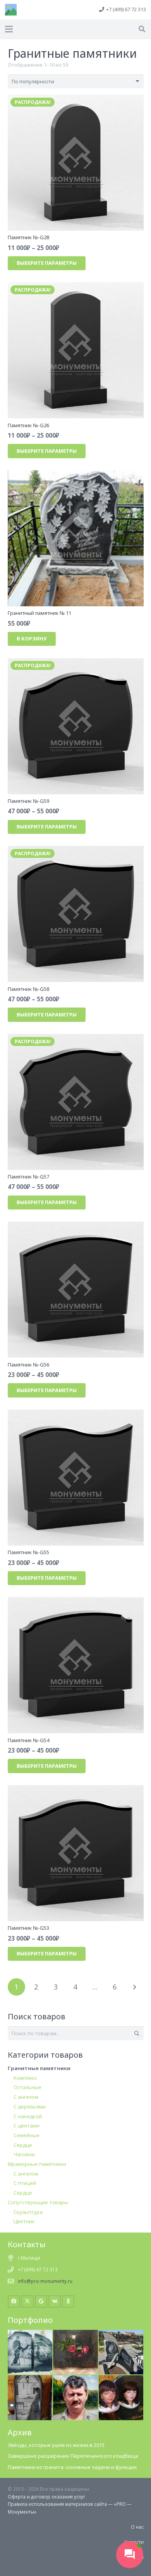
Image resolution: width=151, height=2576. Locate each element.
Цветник (24, 2221)
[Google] (41, 2302)
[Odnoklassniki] (68, 2302)
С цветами (27, 2126)
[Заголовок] (11, 10)
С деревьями (30, 2107)
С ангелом (26, 2097)
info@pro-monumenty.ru (45, 2281)
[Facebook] (14, 2302)
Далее (134, 1987)
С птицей (25, 2183)
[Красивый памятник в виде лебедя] (121, 2333)
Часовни (24, 2154)
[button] (142, 29)
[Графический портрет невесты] (30, 2379)
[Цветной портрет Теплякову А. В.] (75, 2379)
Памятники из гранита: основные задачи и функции (72, 2467)
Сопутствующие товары (38, 2202)
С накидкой (28, 2116)
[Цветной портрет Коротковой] (121, 2379)
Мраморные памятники (37, 2164)
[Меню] (9, 29)
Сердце (23, 2145)
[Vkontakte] (55, 2302)
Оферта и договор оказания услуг (46, 2497)
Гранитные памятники (39, 2068)
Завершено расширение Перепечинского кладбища (73, 2456)
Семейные (27, 2135)
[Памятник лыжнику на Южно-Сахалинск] (30, 2333)
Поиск (136, 2033)
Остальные (27, 2087)
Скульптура (28, 2212)
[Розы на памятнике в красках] (75, 2333)
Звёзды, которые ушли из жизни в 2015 (56, 2445)
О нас (137, 2527)
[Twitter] (28, 2302)
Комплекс (25, 2078)
